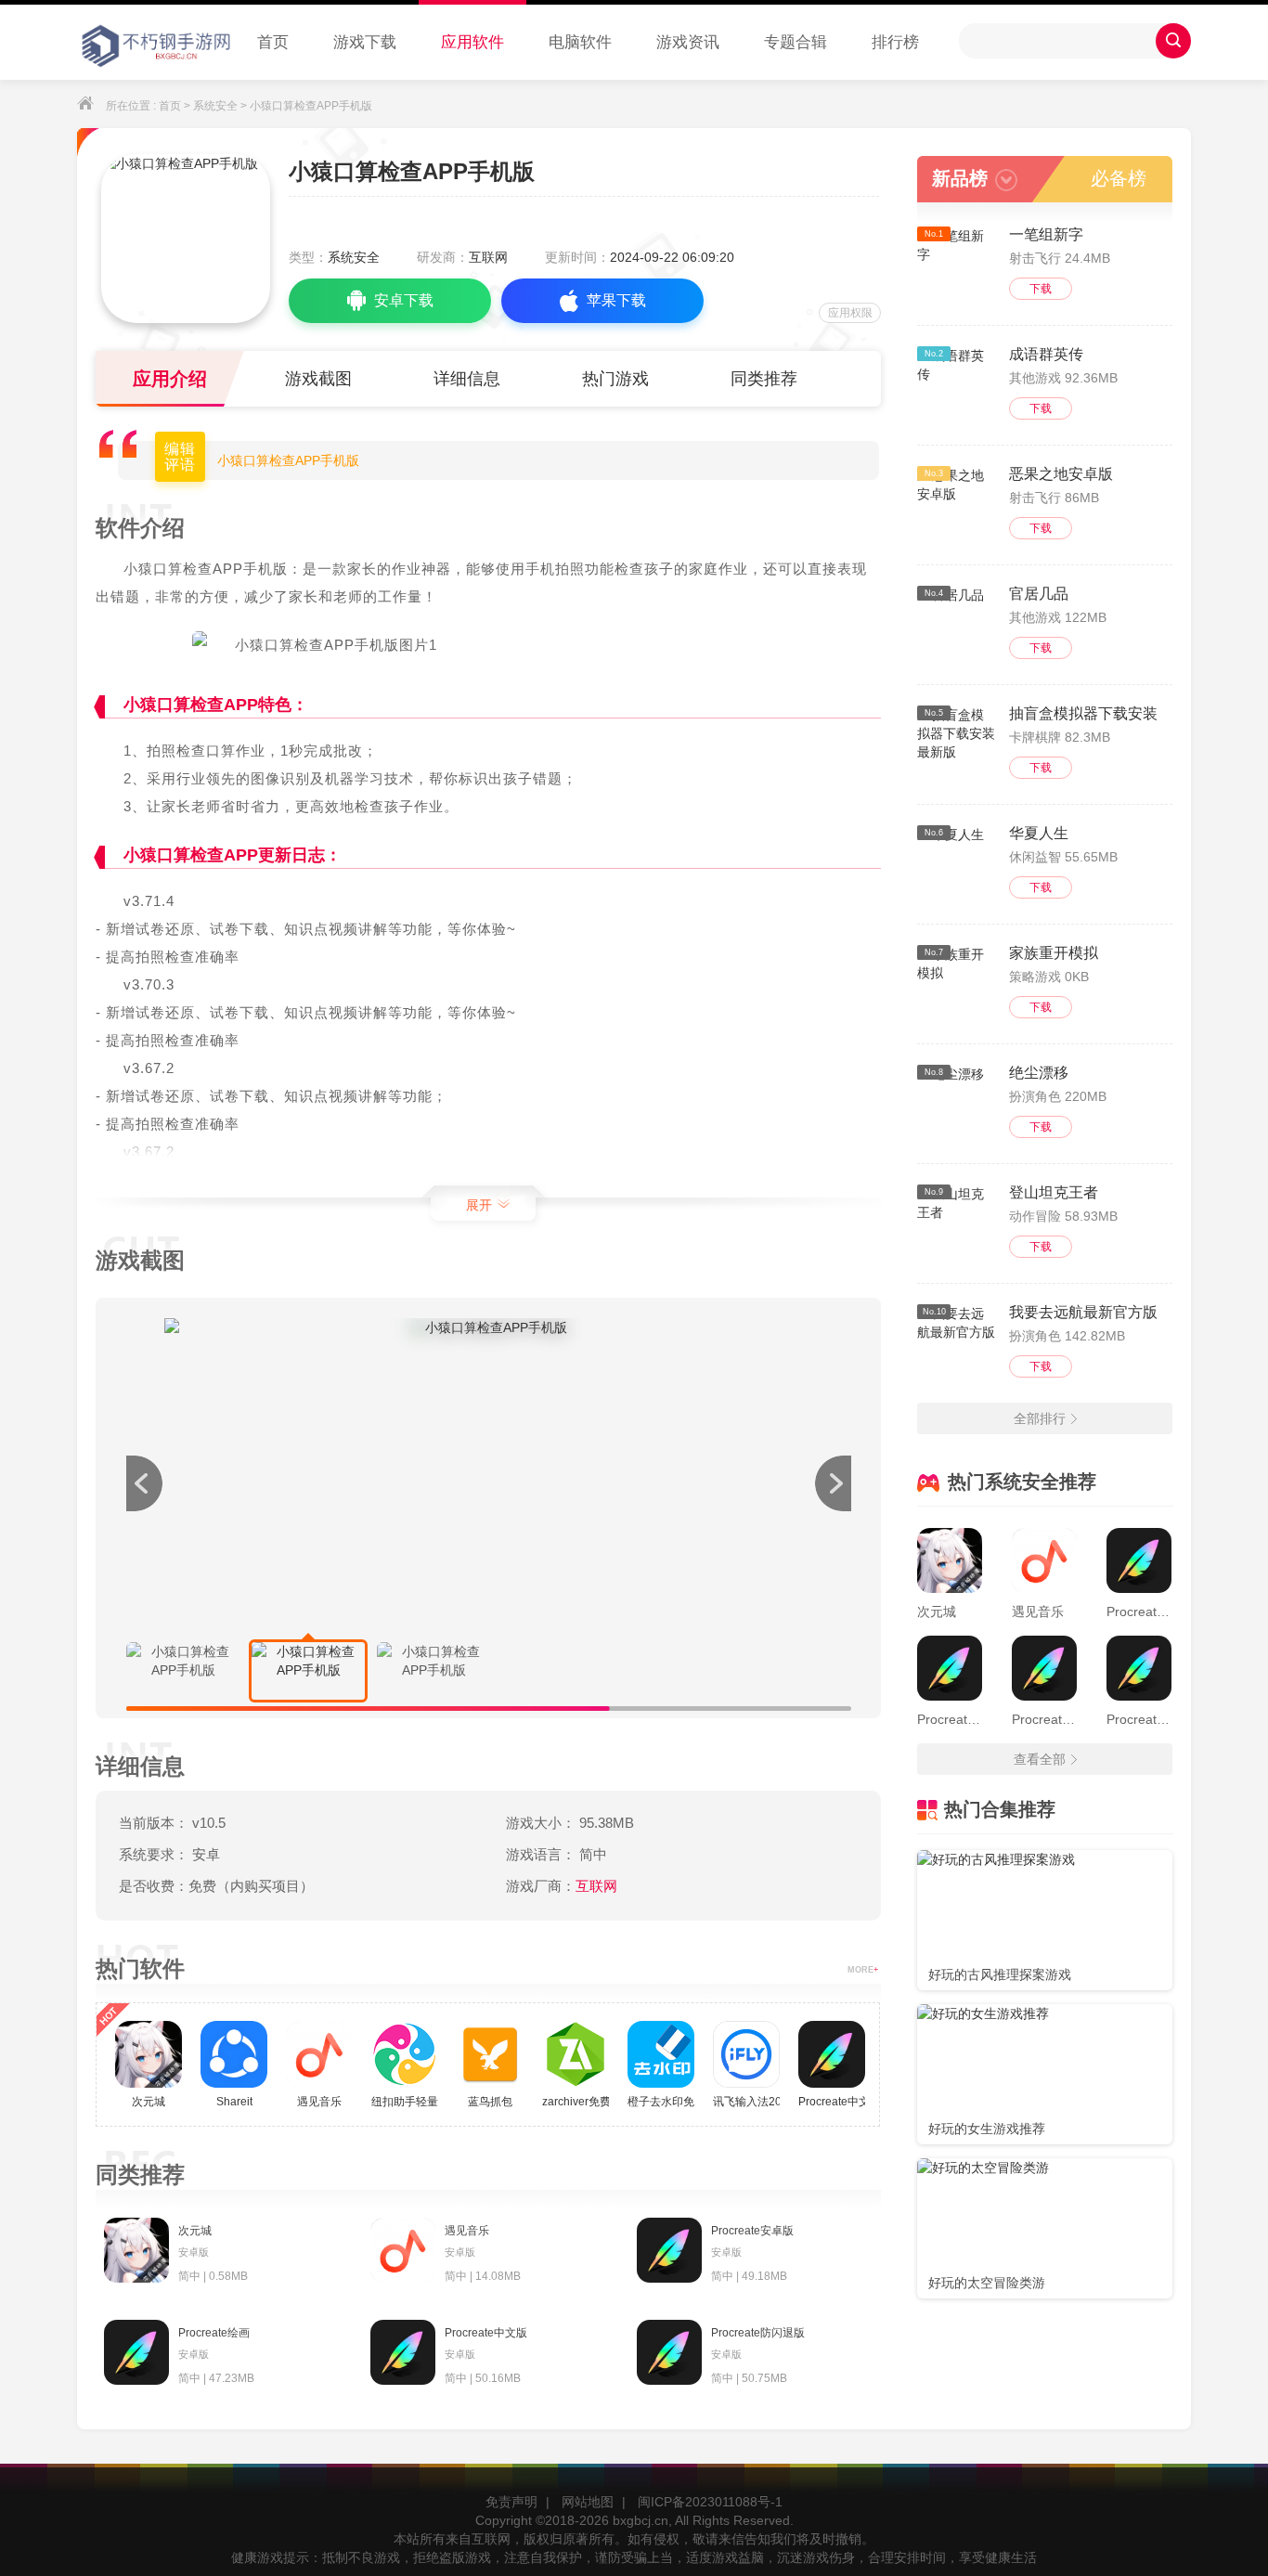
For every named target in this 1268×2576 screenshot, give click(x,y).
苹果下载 (616, 300)
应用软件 (472, 42)
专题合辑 (796, 42)
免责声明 (511, 2502)
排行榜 (895, 42)
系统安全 (215, 106)
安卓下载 (404, 300)
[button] (833, 1483)
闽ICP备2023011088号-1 (710, 2502)
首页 (273, 42)
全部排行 (1040, 1418)
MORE (863, 1970)
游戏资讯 (688, 42)
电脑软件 (580, 42)
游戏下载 (365, 42)
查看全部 (1040, 1759)
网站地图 (588, 2502)
